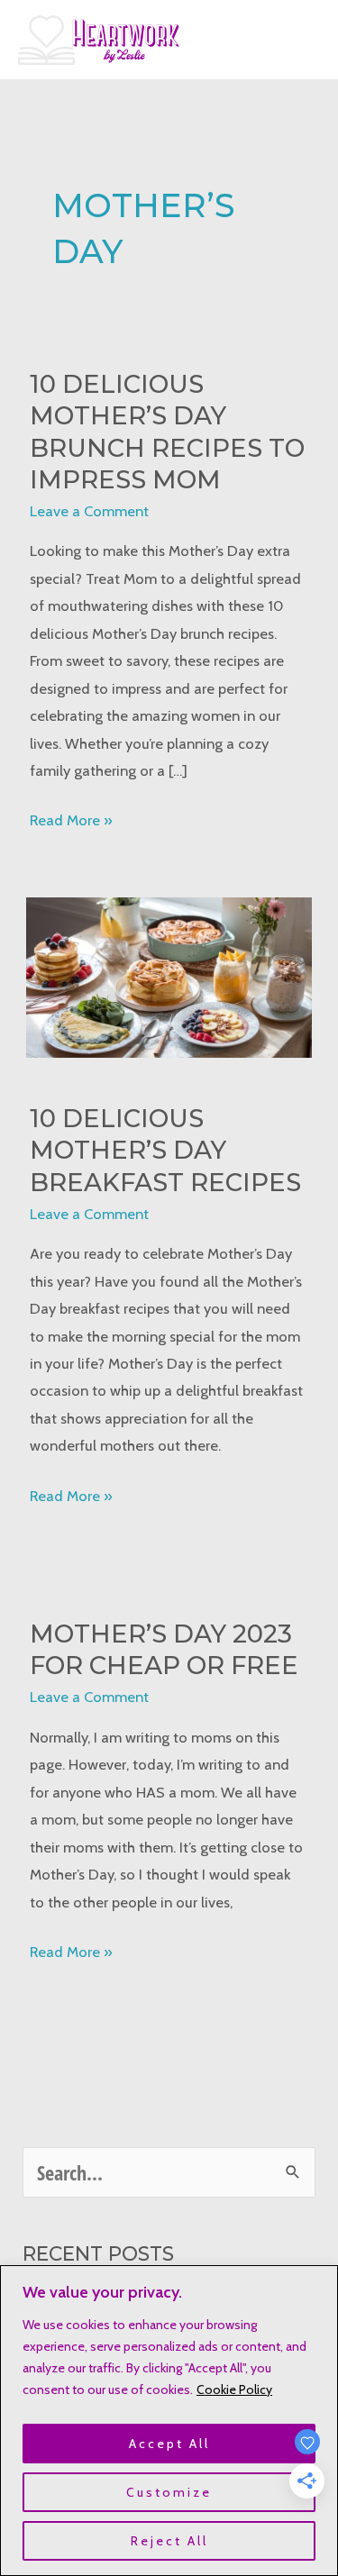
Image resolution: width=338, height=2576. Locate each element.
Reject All (169, 2541)
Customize (169, 2492)
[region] (169, 2421)
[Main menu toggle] (300, 40)
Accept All (169, 2444)
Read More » (71, 822)
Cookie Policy (234, 2389)
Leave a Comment (89, 511)
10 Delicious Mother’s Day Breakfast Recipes (165, 1151)
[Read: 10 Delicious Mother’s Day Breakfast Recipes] (169, 976)
